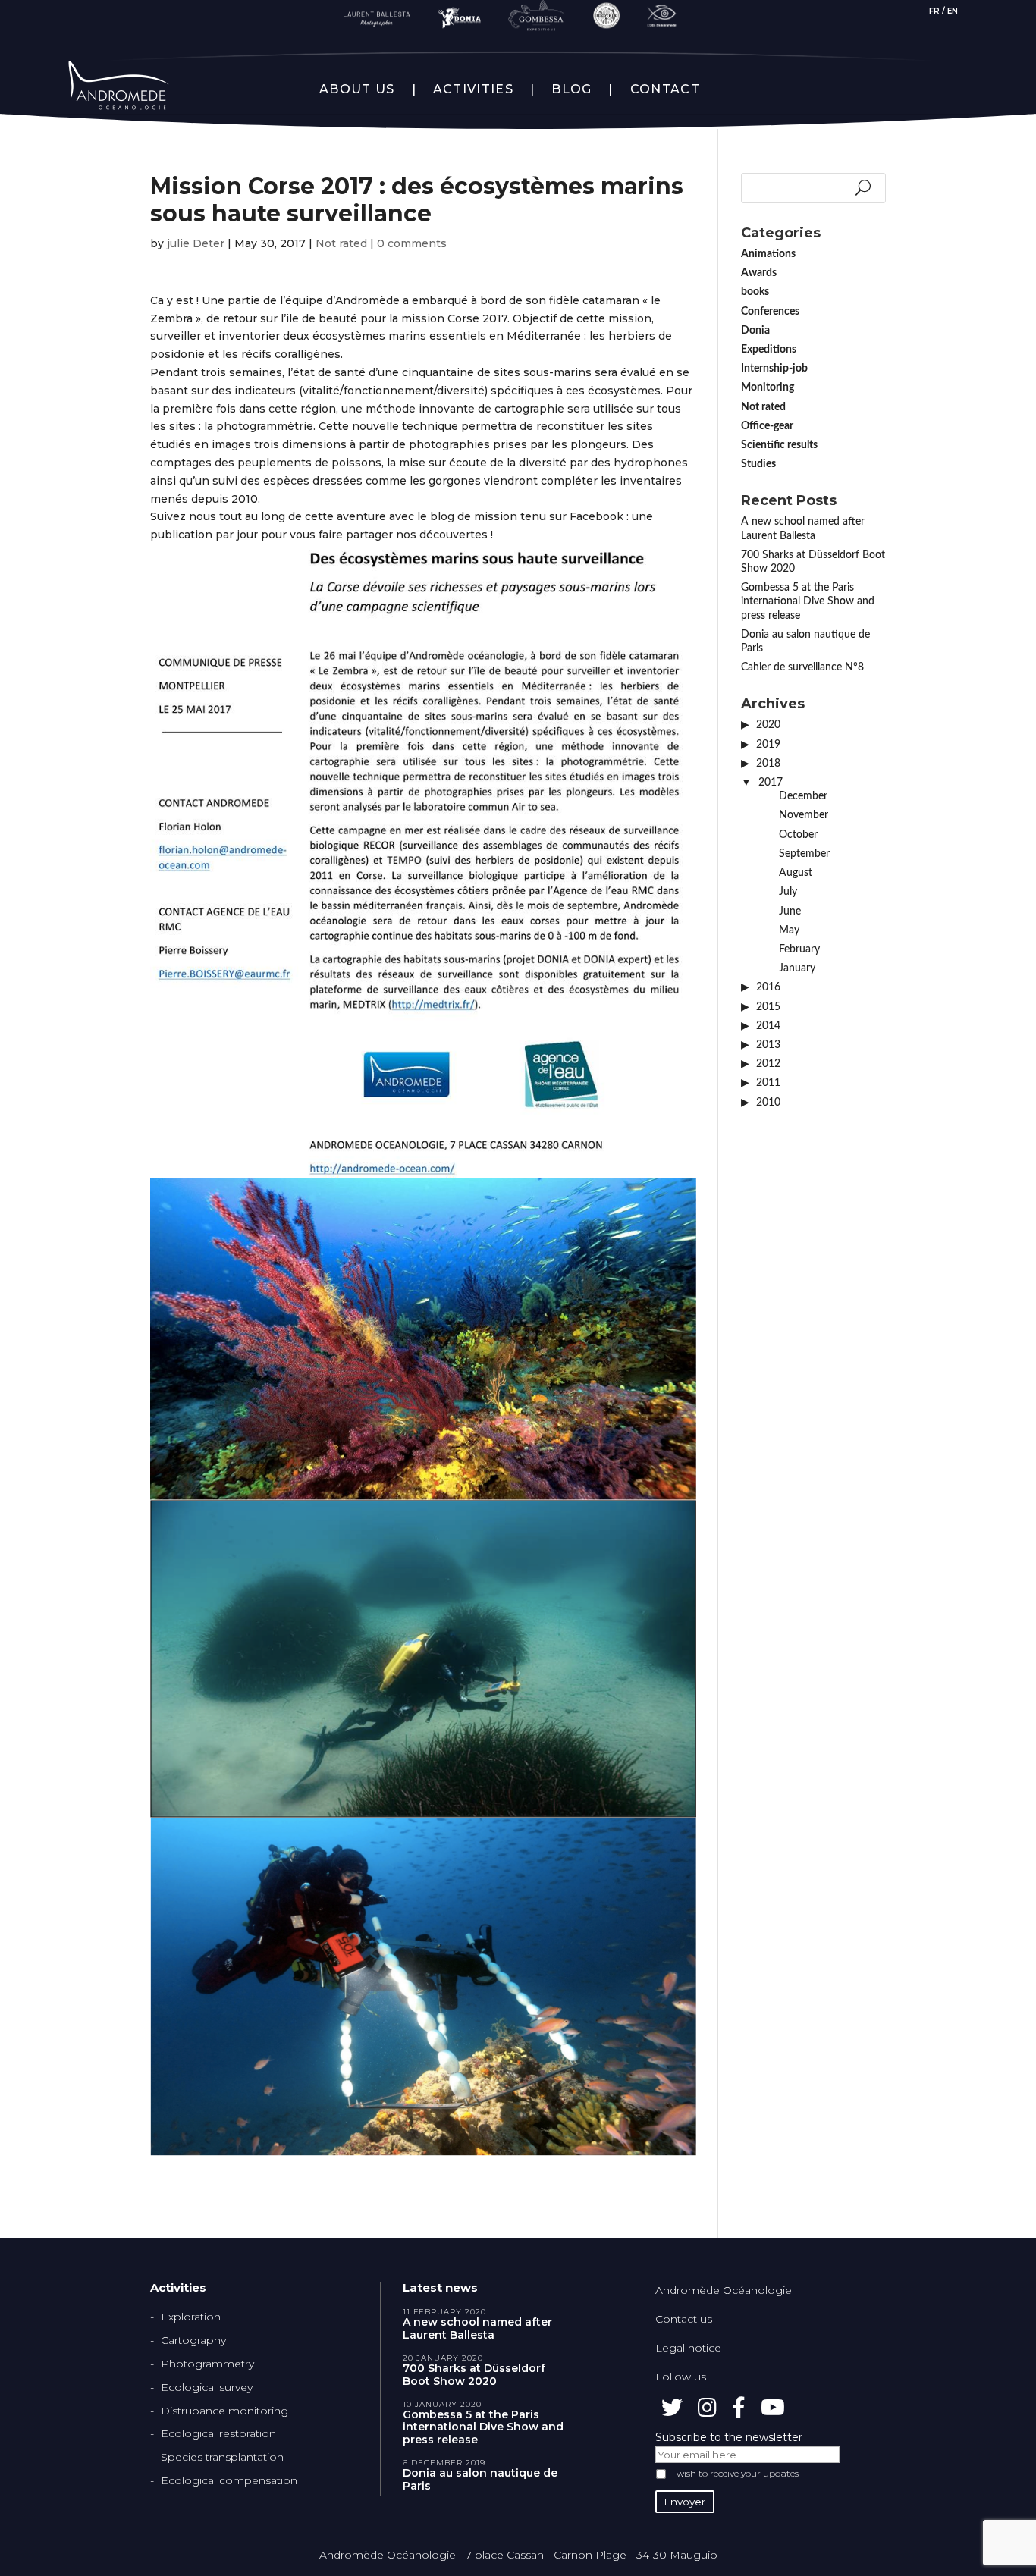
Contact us (684, 2319)
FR (934, 11)
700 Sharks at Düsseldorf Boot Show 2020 (474, 2375)
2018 (768, 764)
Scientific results (779, 445)
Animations (768, 254)
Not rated (341, 243)
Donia (755, 331)
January (797, 968)
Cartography (193, 2340)
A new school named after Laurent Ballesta (477, 2329)
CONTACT (665, 89)
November (804, 815)
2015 (768, 1007)
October (798, 835)
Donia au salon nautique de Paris (480, 2480)
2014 (768, 1026)
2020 (768, 725)
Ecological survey (207, 2387)
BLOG (571, 89)
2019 (768, 745)
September (804, 854)
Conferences (770, 312)
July (788, 892)
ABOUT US (357, 89)
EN (953, 11)
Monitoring (768, 387)
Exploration (191, 2317)
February (799, 949)
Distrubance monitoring (224, 2411)
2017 (771, 783)
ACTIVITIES (473, 89)
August (796, 873)
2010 (768, 1103)
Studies (758, 464)
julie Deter (196, 243)
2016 (768, 987)
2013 (768, 1045)
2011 (768, 1083)
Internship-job (774, 369)
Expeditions (769, 350)
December (803, 796)
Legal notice (688, 2348)
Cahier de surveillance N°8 (802, 667)
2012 (768, 1064)
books (755, 292)
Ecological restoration (218, 2433)
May (789, 930)
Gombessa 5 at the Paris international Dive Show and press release (808, 601)
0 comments (412, 243)
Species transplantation (222, 2457)
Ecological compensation (229, 2480)
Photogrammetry (207, 2364)
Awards (759, 273)
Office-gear (767, 426)
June (790, 911)
